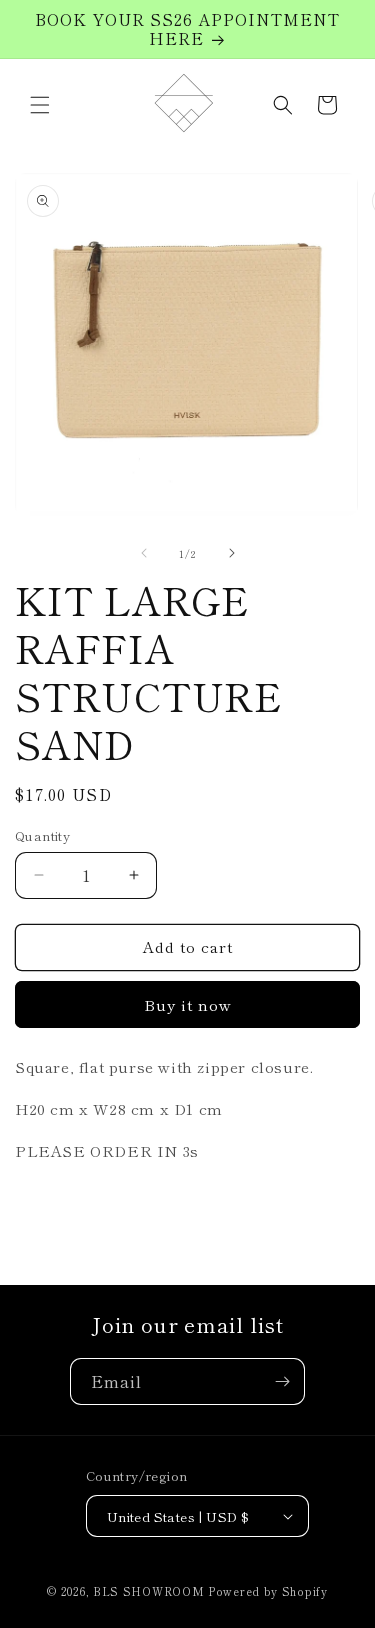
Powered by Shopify (268, 1591)
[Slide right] (232, 553)
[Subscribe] (282, 1381)
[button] (40, 105)
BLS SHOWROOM (148, 1591)
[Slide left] (144, 553)
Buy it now (188, 1004)
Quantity (42, 835)
